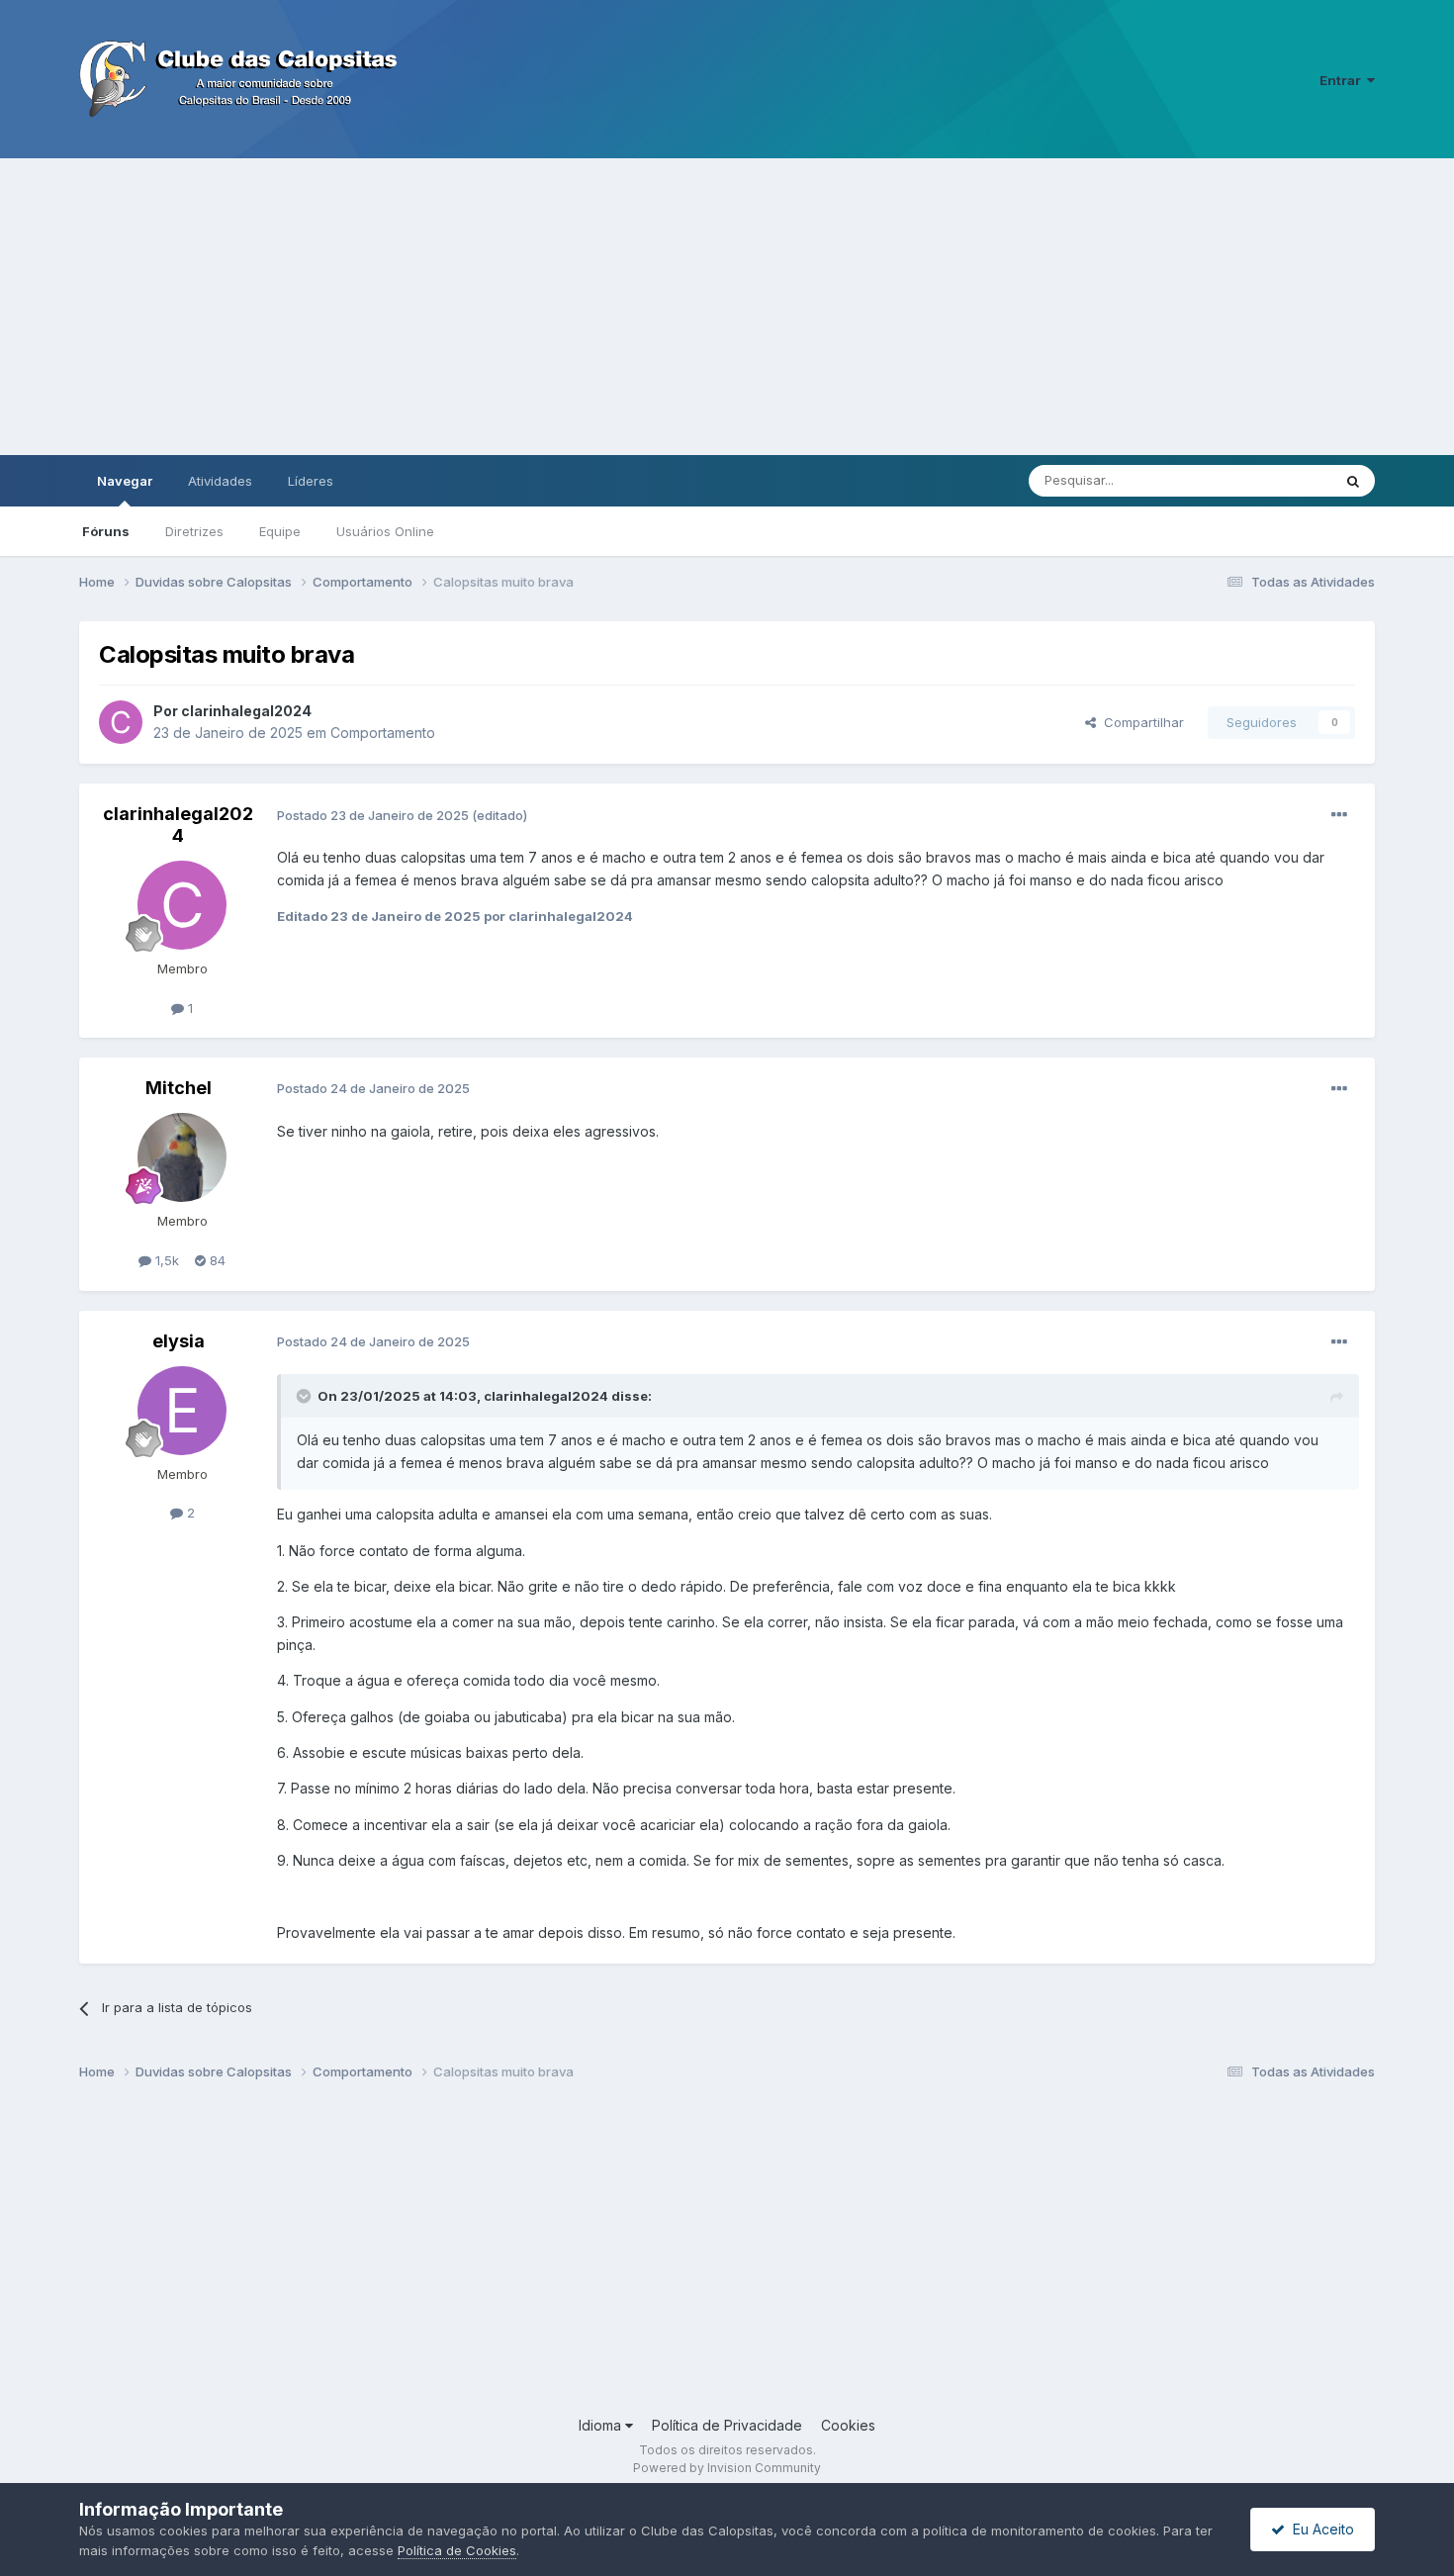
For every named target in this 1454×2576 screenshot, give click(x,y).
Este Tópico (1270, 480)
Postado (374, 815)
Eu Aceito (1319, 2529)
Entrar (1343, 80)
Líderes (311, 481)
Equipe (280, 531)
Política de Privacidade (727, 2425)
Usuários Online (385, 531)
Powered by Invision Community (727, 2468)
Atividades (220, 481)
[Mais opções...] (1339, 815)
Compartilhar (1140, 722)
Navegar (125, 481)
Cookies (848, 2425)
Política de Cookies (457, 2550)
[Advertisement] (727, 307)
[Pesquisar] (1353, 481)
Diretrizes (194, 531)
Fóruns (106, 531)
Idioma (602, 2425)
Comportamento (383, 733)
